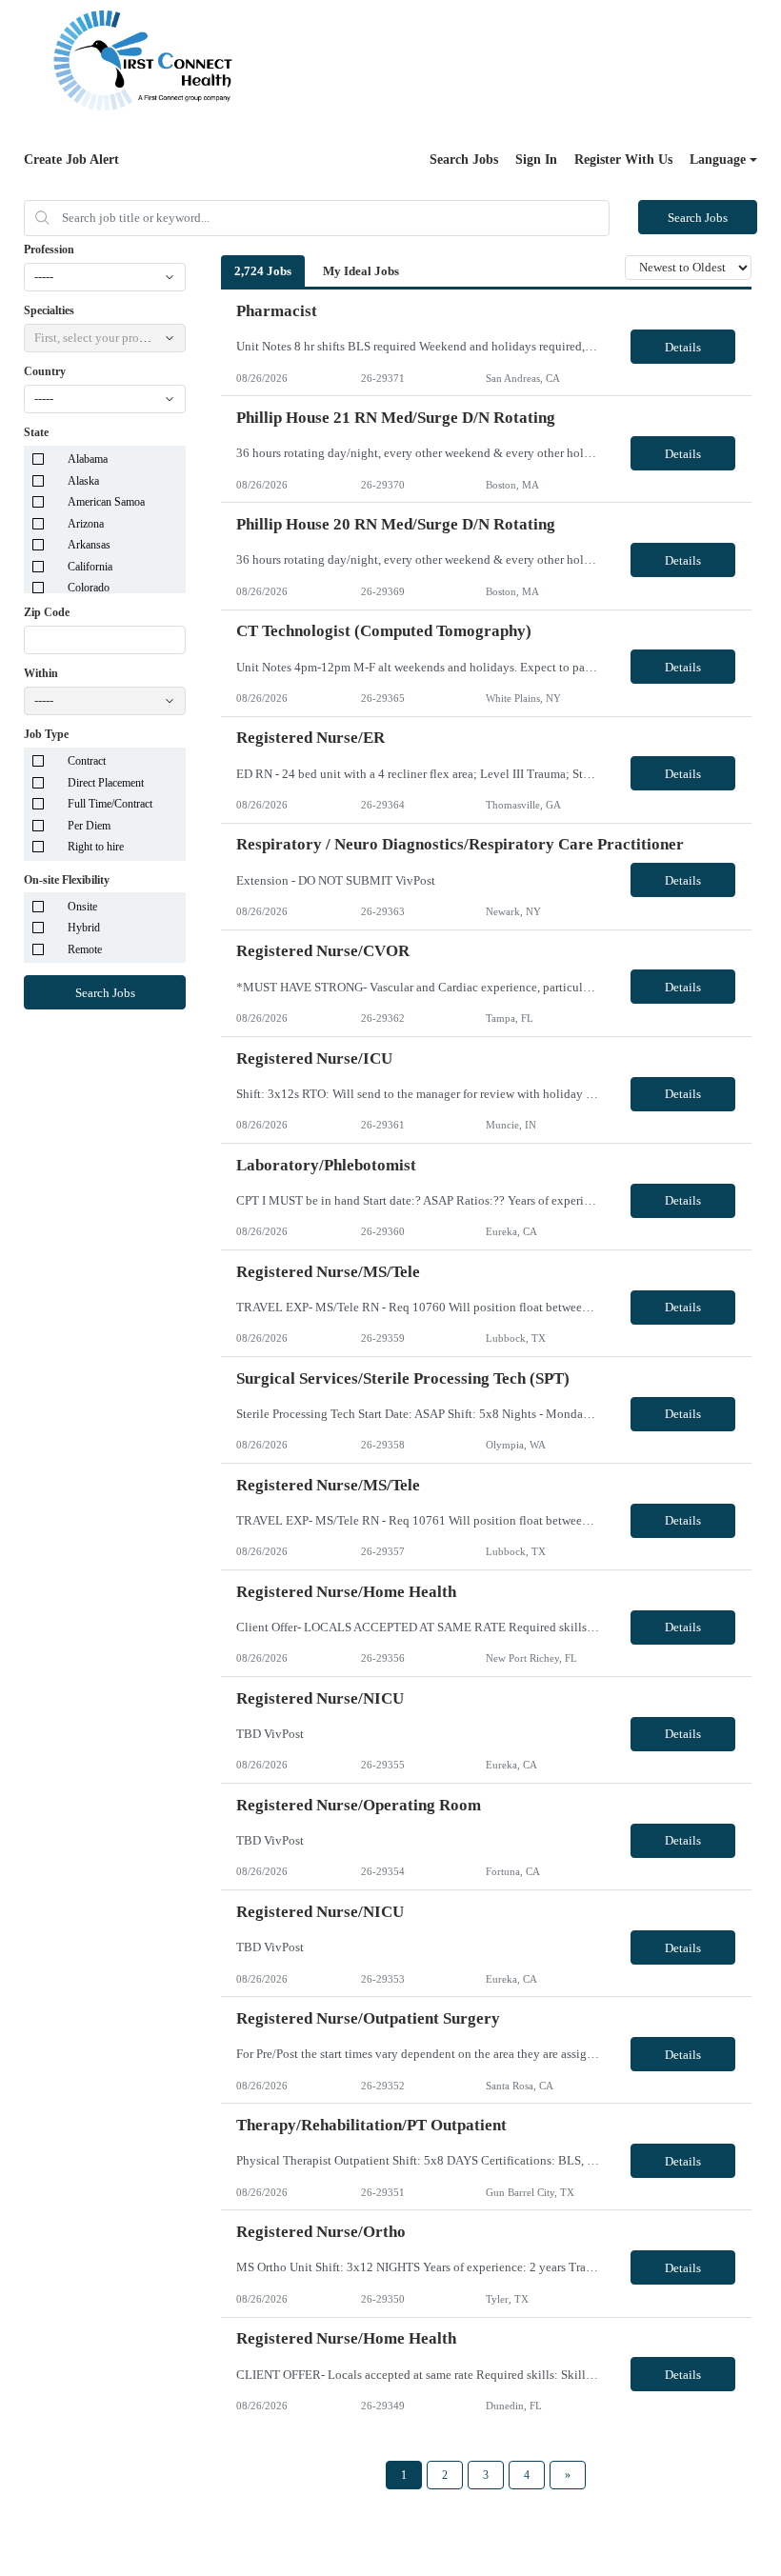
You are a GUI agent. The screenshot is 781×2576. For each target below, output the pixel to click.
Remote (85, 949)
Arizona (86, 524)
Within (41, 673)
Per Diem (89, 826)
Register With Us (623, 160)
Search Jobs (464, 160)
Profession (49, 250)
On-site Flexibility (67, 880)
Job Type (46, 734)
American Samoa (106, 502)
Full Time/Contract (110, 804)
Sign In (536, 160)
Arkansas (89, 545)
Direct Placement (106, 783)
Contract (87, 761)
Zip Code (47, 612)
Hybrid (84, 928)
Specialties (49, 310)
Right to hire (96, 847)
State (36, 432)
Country (45, 371)
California (90, 567)
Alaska (83, 481)
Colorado (89, 588)
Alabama (88, 459)
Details (683, 347)
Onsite (82, 907)
